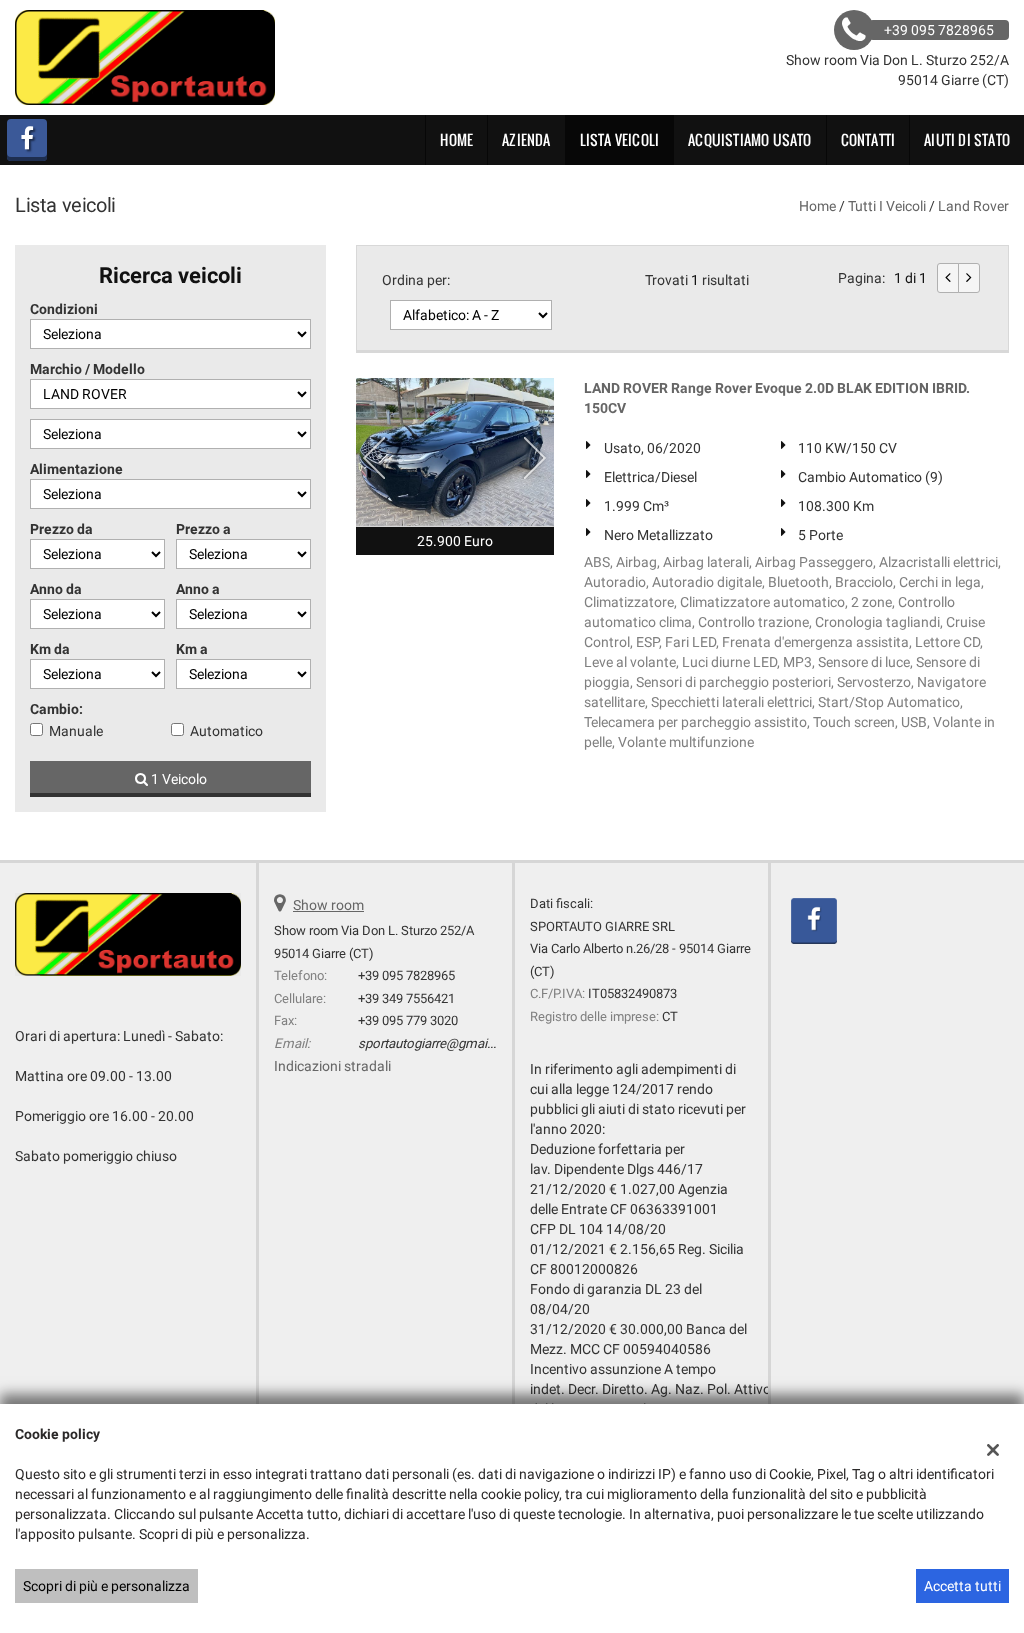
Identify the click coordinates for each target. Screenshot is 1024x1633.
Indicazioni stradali (332, 1066)
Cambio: (56, 709)
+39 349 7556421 (406, 998)
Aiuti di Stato (967, 139)
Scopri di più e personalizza (106, 1586)
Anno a (198, 589)
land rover (973, 206)
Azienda (526, 139)
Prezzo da (61, 529)
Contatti (868, 139)
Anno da (56, 589)
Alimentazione (76, 469)
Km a (192, 649)
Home (456, 139)
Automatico (226, 731)
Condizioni (64, 309)
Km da (50, 649)
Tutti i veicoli (887, 206)
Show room (328, 905)
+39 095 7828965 (406, 975)
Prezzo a (203, 529)
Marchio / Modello (87, 369)
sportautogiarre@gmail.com (439, 1043)
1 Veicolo (177, 779)
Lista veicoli (620, 139)
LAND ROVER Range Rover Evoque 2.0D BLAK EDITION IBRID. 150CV (777, 398)
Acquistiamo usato (749, 139)
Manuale (76, 731)
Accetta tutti (962, 1586)
